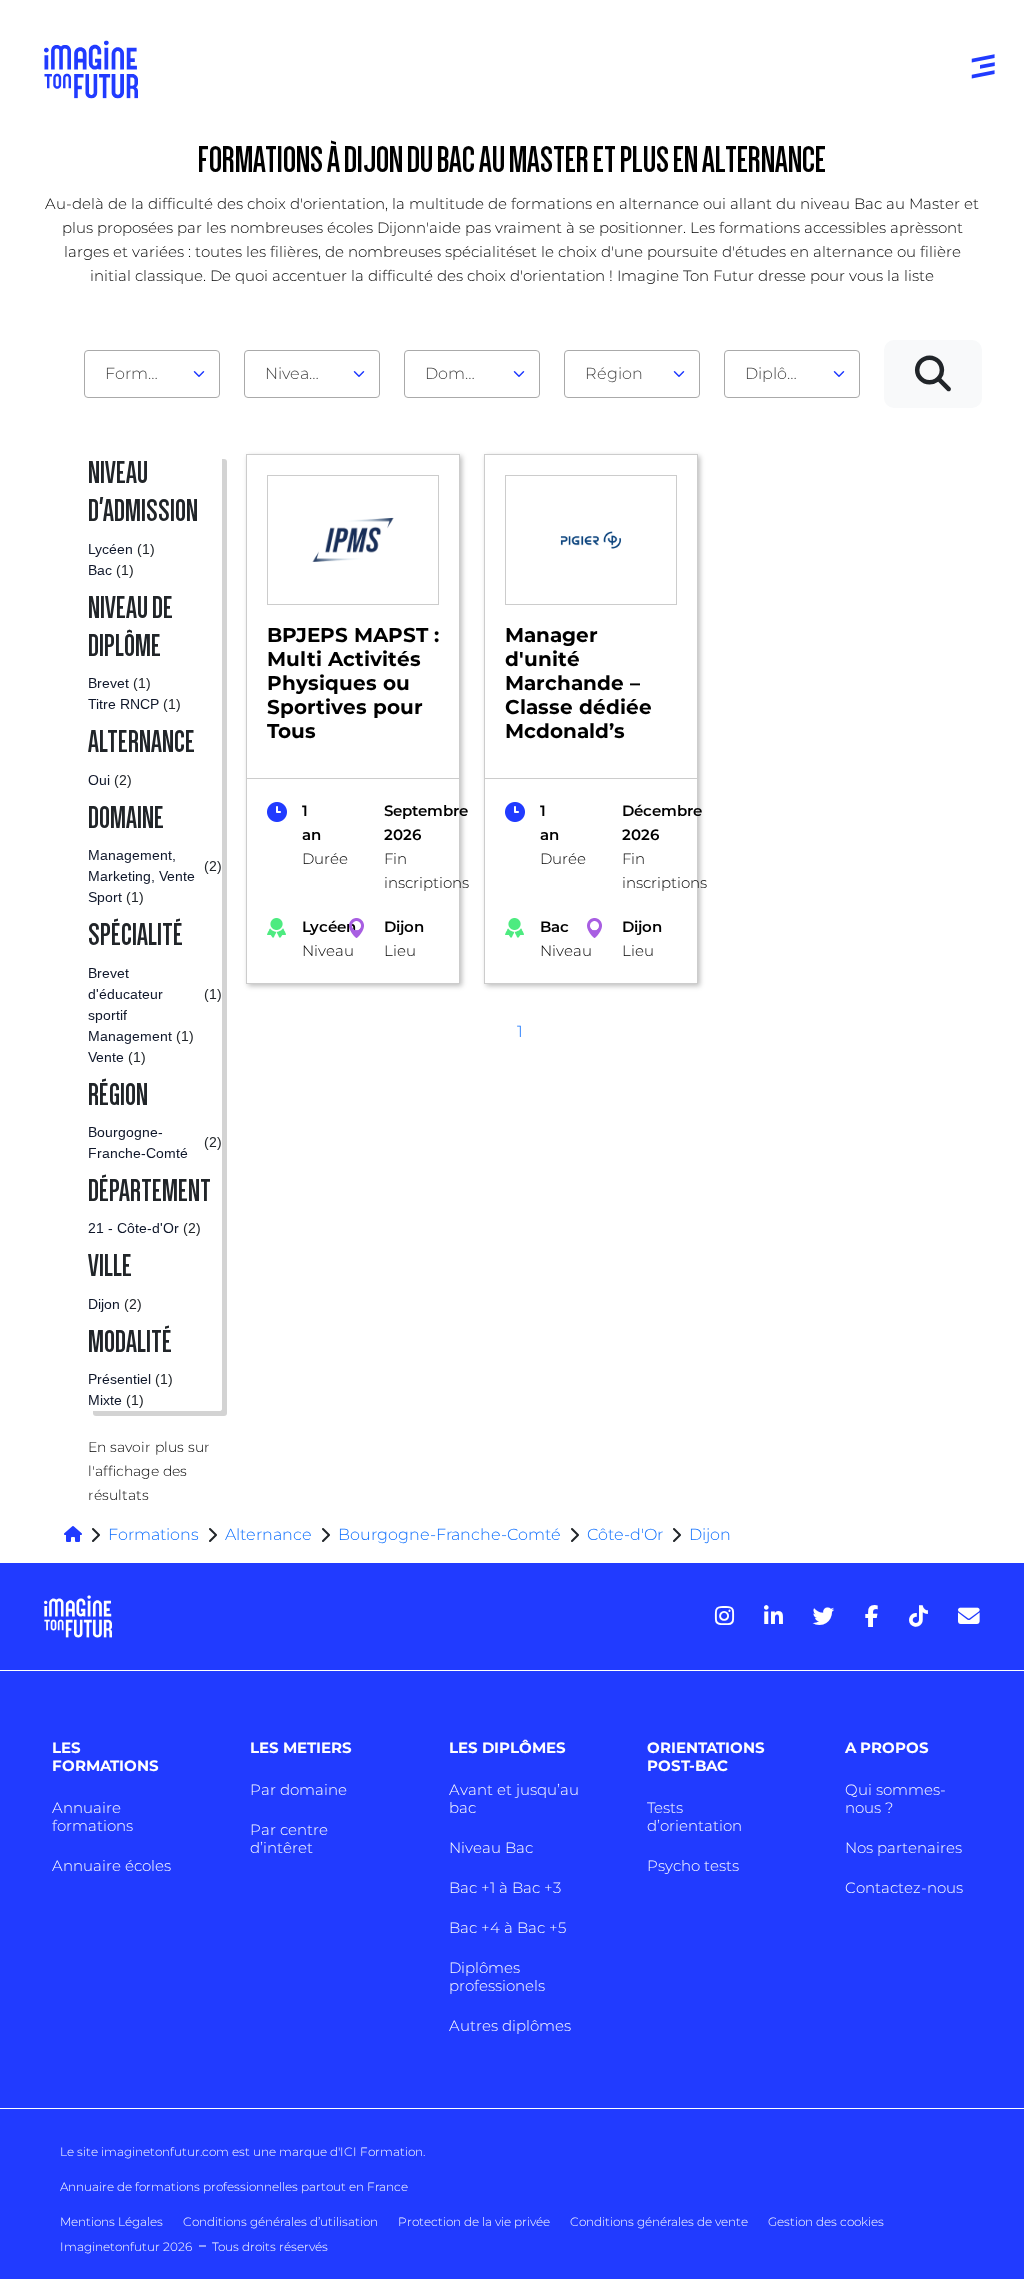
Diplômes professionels (497, 1976)
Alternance (268, 1534)
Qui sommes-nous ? (895, 1798)
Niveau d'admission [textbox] (304, 373)
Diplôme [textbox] (779, 373)
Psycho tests (693, 1865)
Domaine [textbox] (462, 373)
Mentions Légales (111, 2221)
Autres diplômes (510, 2025)
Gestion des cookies (826, 2221)
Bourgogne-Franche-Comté (449, 1534)
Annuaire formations (92, 1816)
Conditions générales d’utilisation (280, 2221)
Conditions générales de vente (659, 2221)
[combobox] (152, 374)
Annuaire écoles (111, 1865)
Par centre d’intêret (289, 1838)
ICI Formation (381, 2151)
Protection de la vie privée (474, 2221)
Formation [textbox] (144, 373)
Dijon (710, 1534)
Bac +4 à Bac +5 (507, 1927)
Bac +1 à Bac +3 (505, 1887)
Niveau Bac (491, 1847)
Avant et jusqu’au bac (514, 1798)
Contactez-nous (904, 1887)
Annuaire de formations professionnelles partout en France (234, 2186)
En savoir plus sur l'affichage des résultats (149, 1471)
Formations (153, 1534)
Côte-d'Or (625, 1534)
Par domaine (298, 1789)
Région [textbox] (614, 373)
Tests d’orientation (694, 1816)
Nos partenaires (903, 1847)
